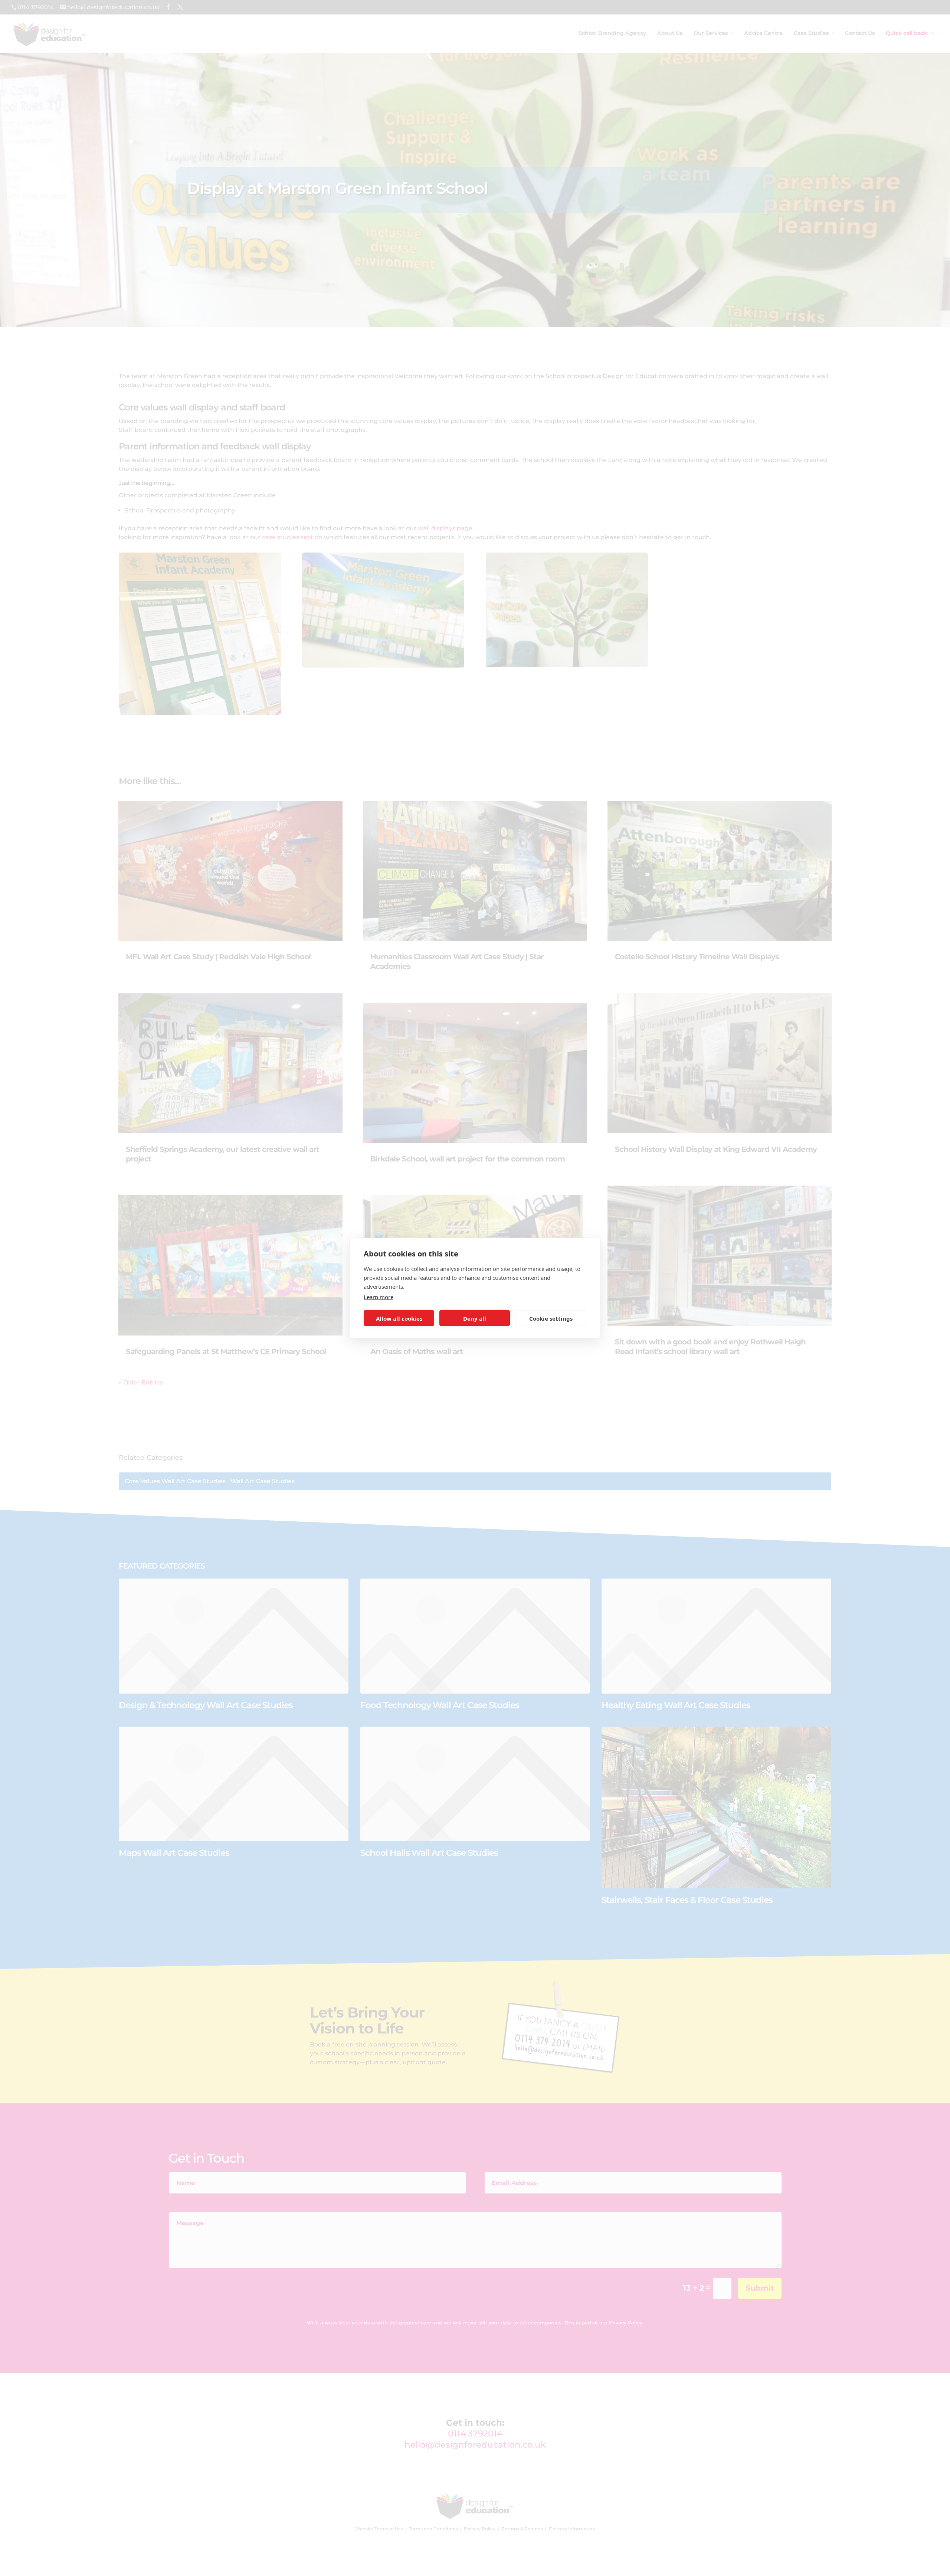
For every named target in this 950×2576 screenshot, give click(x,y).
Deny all (475, 1318)
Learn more (379, 1297)
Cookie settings (551, 1318)
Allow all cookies (399, 1318)
